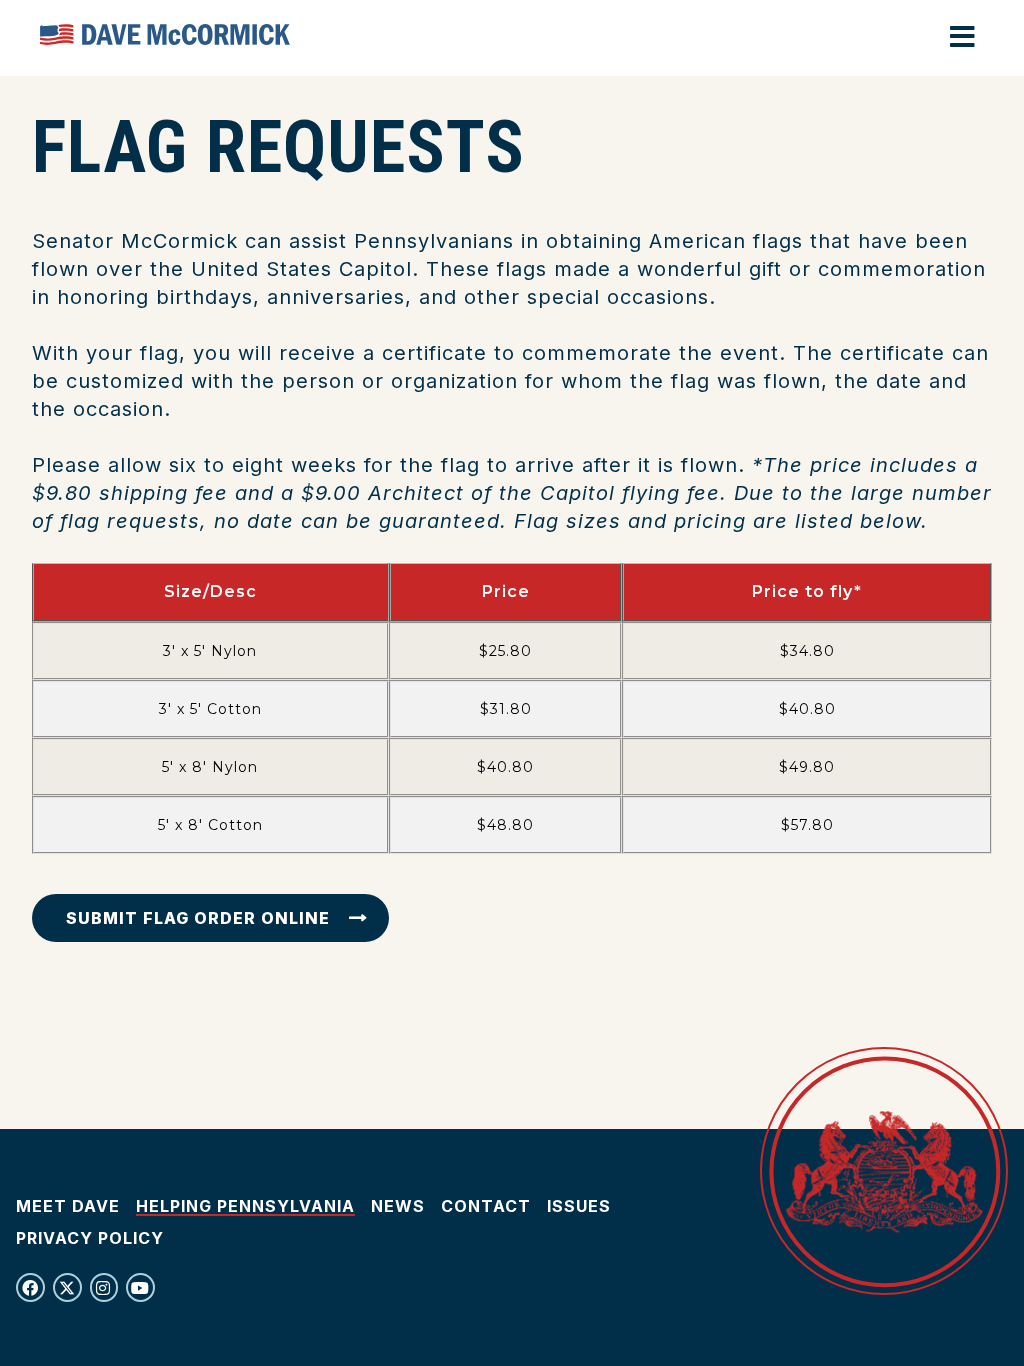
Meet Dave (68, 1206)
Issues (579, 1206)
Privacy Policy (90, 1238)
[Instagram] (104, 1287)
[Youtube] (140, 1287)
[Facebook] (30, 1287)
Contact (486, 1206)
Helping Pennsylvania (245, 1206)
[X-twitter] (67, 1287)
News (398, 1206)
